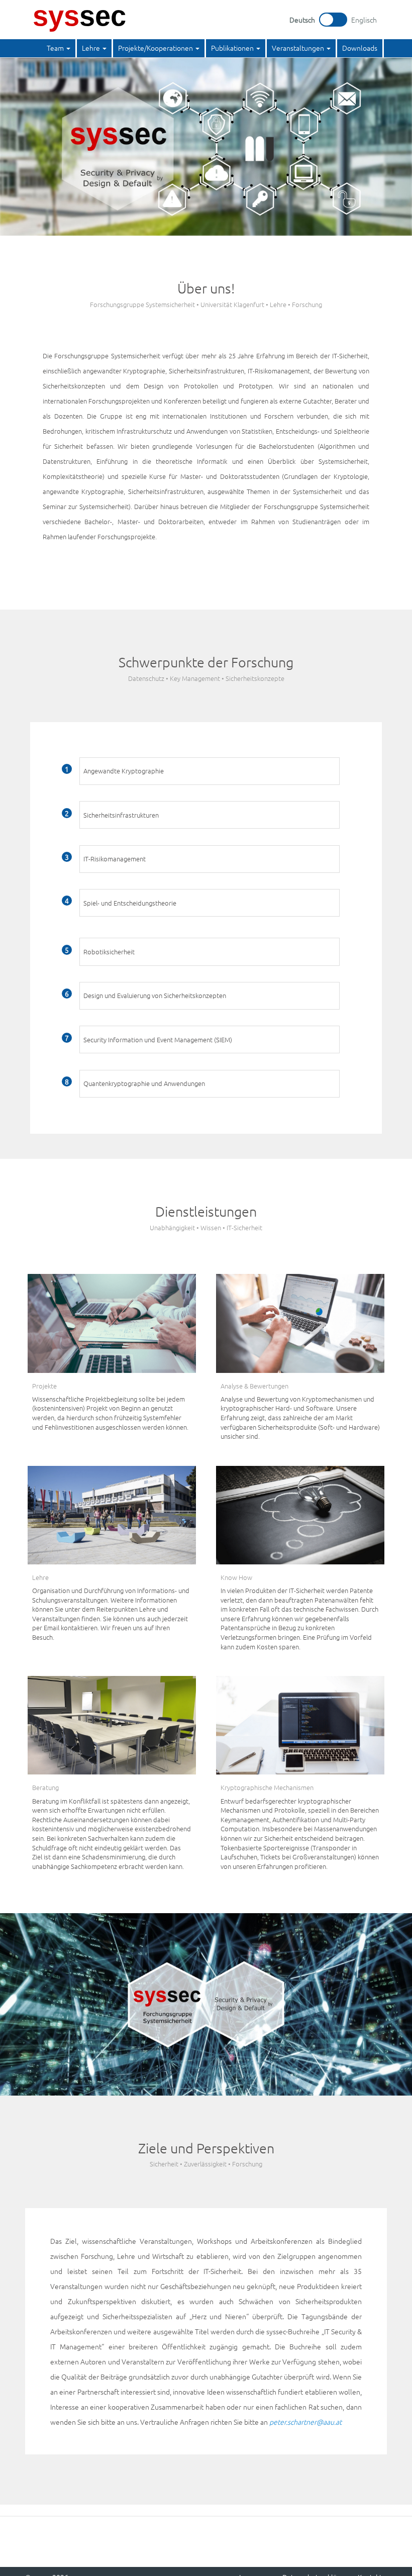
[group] (210, 771)
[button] (59, 48)
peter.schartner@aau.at (305, 2422)
